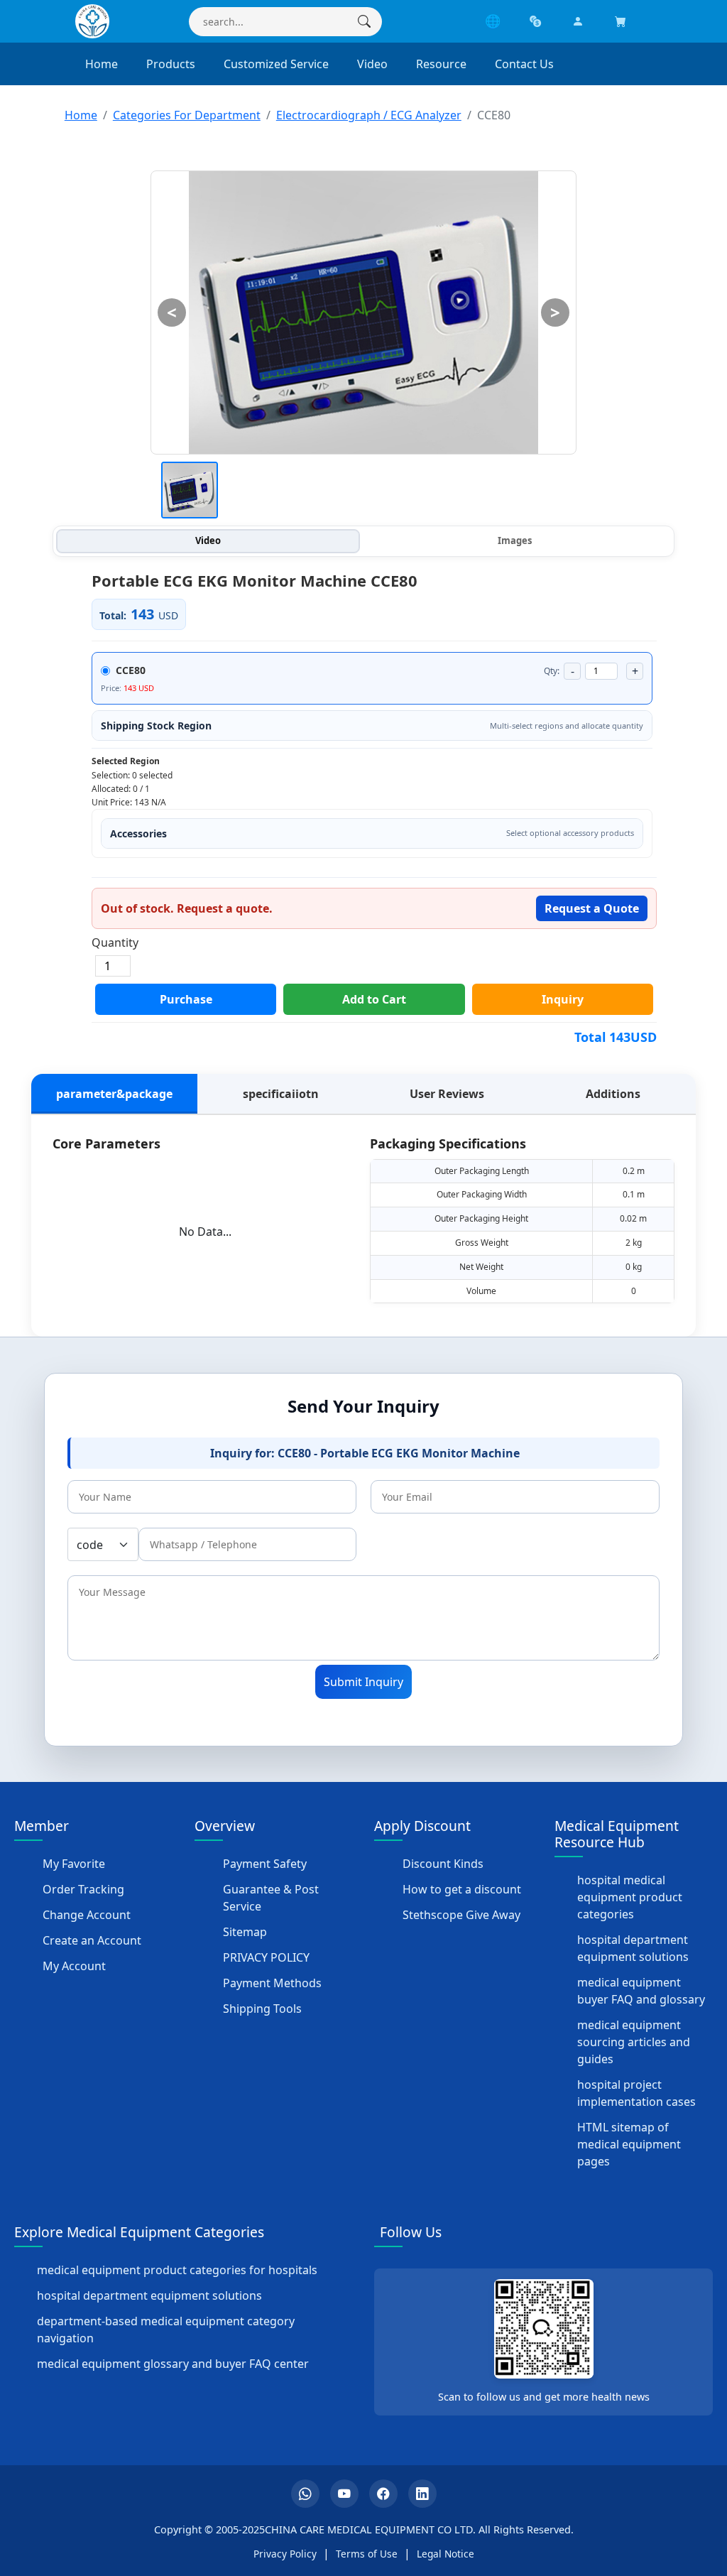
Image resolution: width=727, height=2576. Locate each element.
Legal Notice (446, 2554)
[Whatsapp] (305, 2494)
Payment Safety (265, 1864)
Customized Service (276, 64)
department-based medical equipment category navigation (166, 2330)
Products (171, 64)
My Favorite (74, 1864)
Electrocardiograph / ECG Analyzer (369, 115)
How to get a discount (462, 1889)
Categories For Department (187, 115)
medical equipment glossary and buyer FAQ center (173, 2364)
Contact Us (524, 64)
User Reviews (447, 1094)
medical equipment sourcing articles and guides (634, 2042)
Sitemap (245, 1932)
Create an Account (92, 1940)
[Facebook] (383, 2494)
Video (372, 64)
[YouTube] (344, 2494)
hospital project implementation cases (636, 2093)
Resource (441, 64)
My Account (74, 1966)
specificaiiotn (281, 1094)
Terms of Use (367, 2554)
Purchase (186, 999)
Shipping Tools (262, 2009)
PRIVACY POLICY (266, 1957)
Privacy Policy (285, 2554)
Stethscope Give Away (461, 1915)
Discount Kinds (443, 1864)
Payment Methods (272, 1983)
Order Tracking (83, 1889)
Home (102, 64)
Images (515, 540)
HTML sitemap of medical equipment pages (629, 2144)
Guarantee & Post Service (271, 1898)
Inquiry (563, 999)
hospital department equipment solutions (633, 1948)
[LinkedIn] (422, 2494)
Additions (613, 1094)
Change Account (87, 1915)
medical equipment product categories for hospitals (177, 2270)
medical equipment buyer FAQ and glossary (641, 1991)
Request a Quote (592, 908)
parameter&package (114, 1094)
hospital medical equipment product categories (630, 1897)
